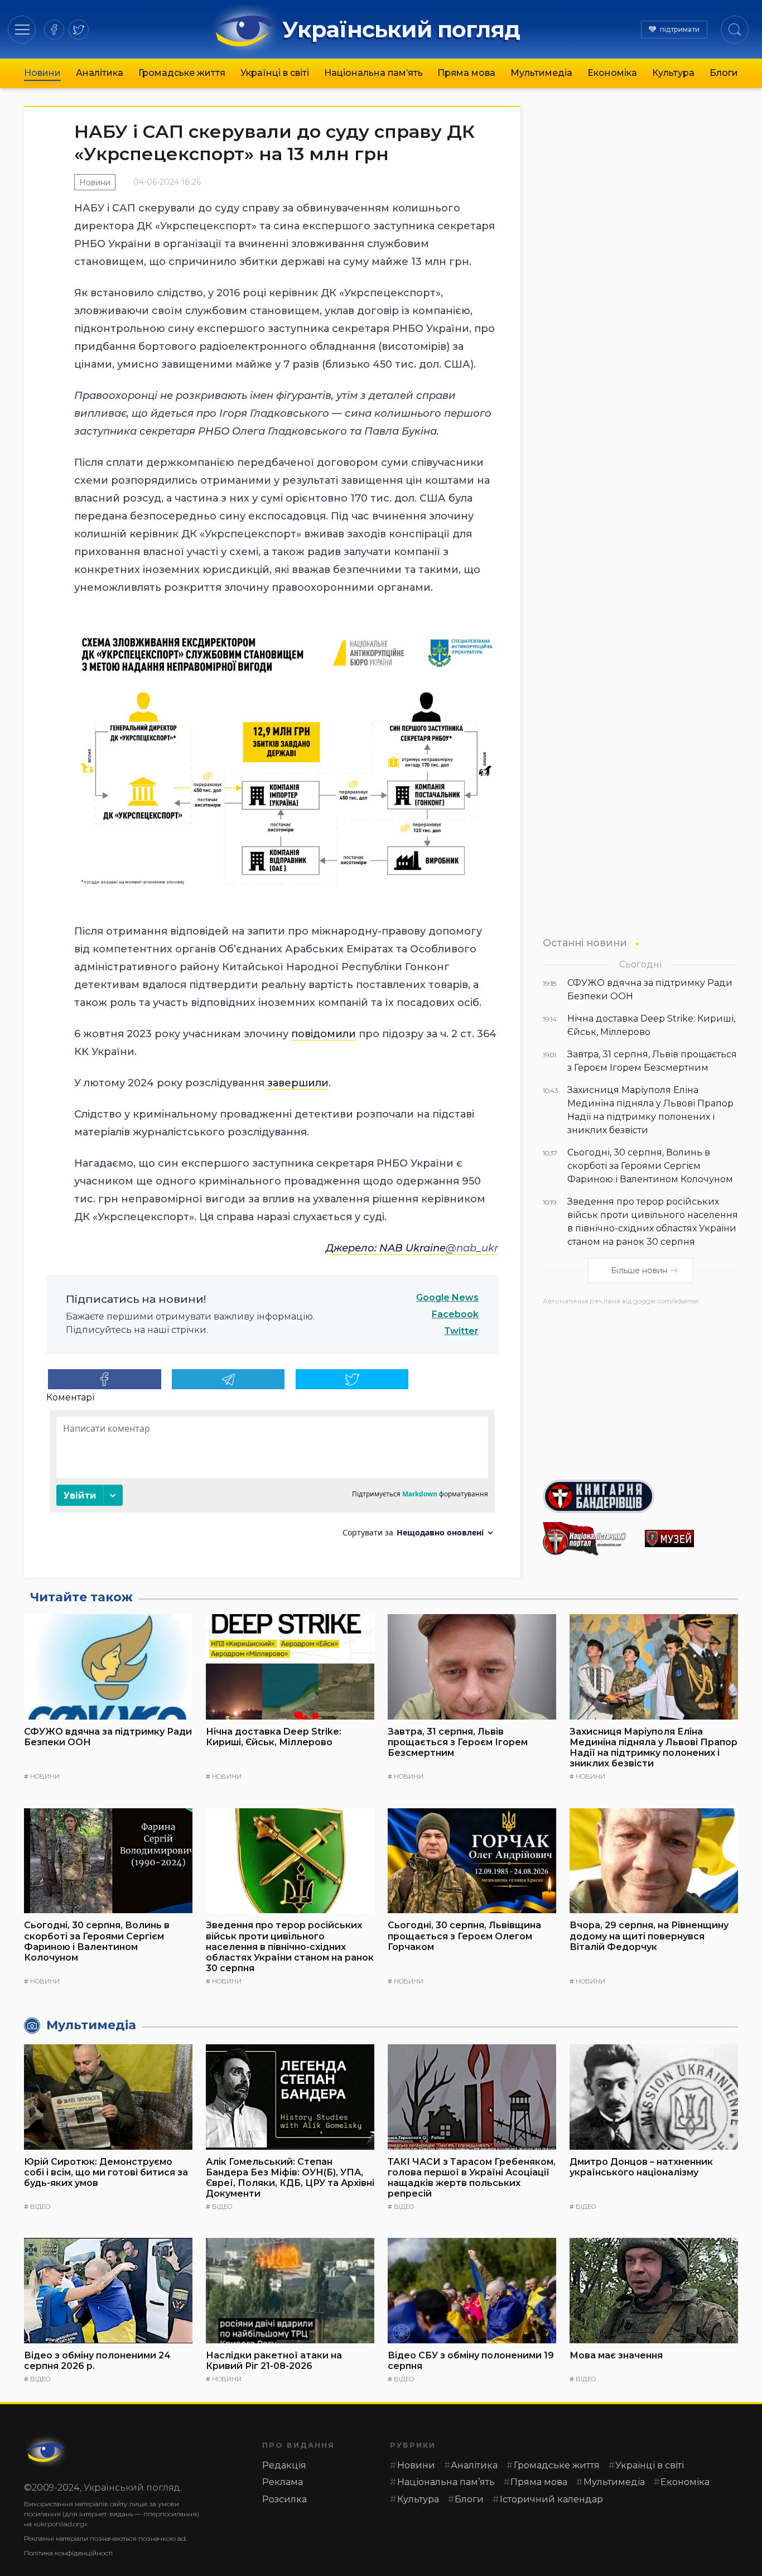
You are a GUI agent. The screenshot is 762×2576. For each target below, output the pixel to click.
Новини (42, 73)
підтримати (680, 29)
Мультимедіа (541, 73)
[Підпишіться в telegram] (228, 1379)
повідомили (324, 1034)
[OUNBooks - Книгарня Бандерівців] (640, 1496)
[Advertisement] (640, 1388)
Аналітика (100, 73)
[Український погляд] (46, 2452)
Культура (673, 73)
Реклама (283, 2482)
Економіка (612, 73)
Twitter (461, 1331)
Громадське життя (182, 73)
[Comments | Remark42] (272, 1478)
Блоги (724, 73)
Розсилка (284, 2499)
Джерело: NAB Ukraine (386, 1248)
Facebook (455, 1314)
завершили (298, 1083)
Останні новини (585, 943)
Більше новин (639, 1270)
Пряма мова (466, 73)
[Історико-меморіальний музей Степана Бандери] (691, 1539)
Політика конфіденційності (68, 2553)
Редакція (284, 2465)
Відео (40, 2207)
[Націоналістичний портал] (589, 1539)
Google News (447, 1297)
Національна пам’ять (373, 73)
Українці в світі (275, 73)
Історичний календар (551, 2499)
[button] (22, 29)
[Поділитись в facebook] (105, 1379)
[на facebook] (54, 30)
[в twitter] (79, 30)
